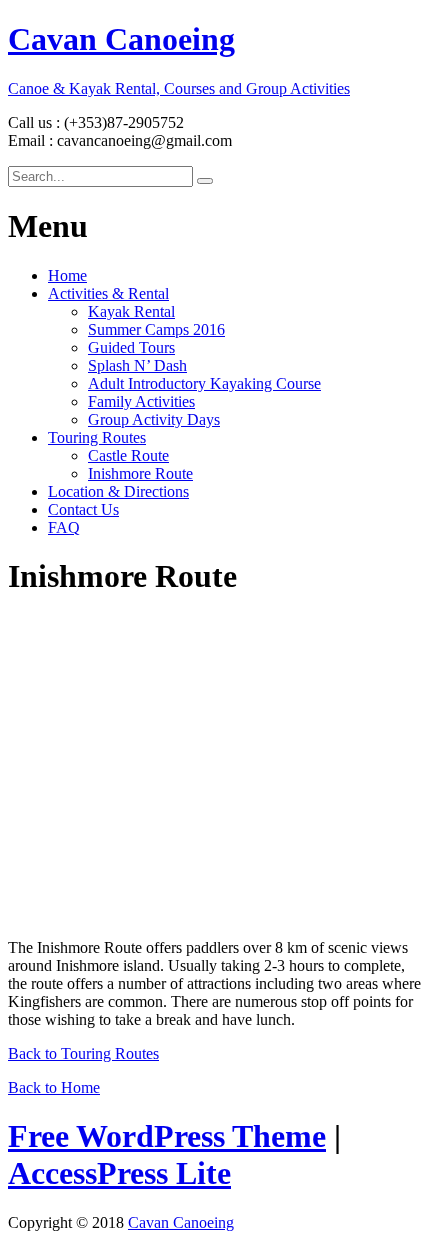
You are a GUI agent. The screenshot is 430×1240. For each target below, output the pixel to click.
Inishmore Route (140, 473)
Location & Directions (118, 491)
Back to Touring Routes (83, 1053)
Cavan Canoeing (181, 1222)
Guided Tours (131, 347)
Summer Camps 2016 (156, 329)
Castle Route (128, 455)
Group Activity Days (154, 419)
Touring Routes (97, 437)
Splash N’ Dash (137, 365)
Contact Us (83, 509)
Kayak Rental (131, 311)
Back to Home (54, 1087)
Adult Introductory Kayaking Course (204, 383)
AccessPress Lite (119, 1173)
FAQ (64, 527)
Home (67, 275)
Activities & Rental (108, 293)
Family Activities (141, 401)
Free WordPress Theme (167, 1136)
